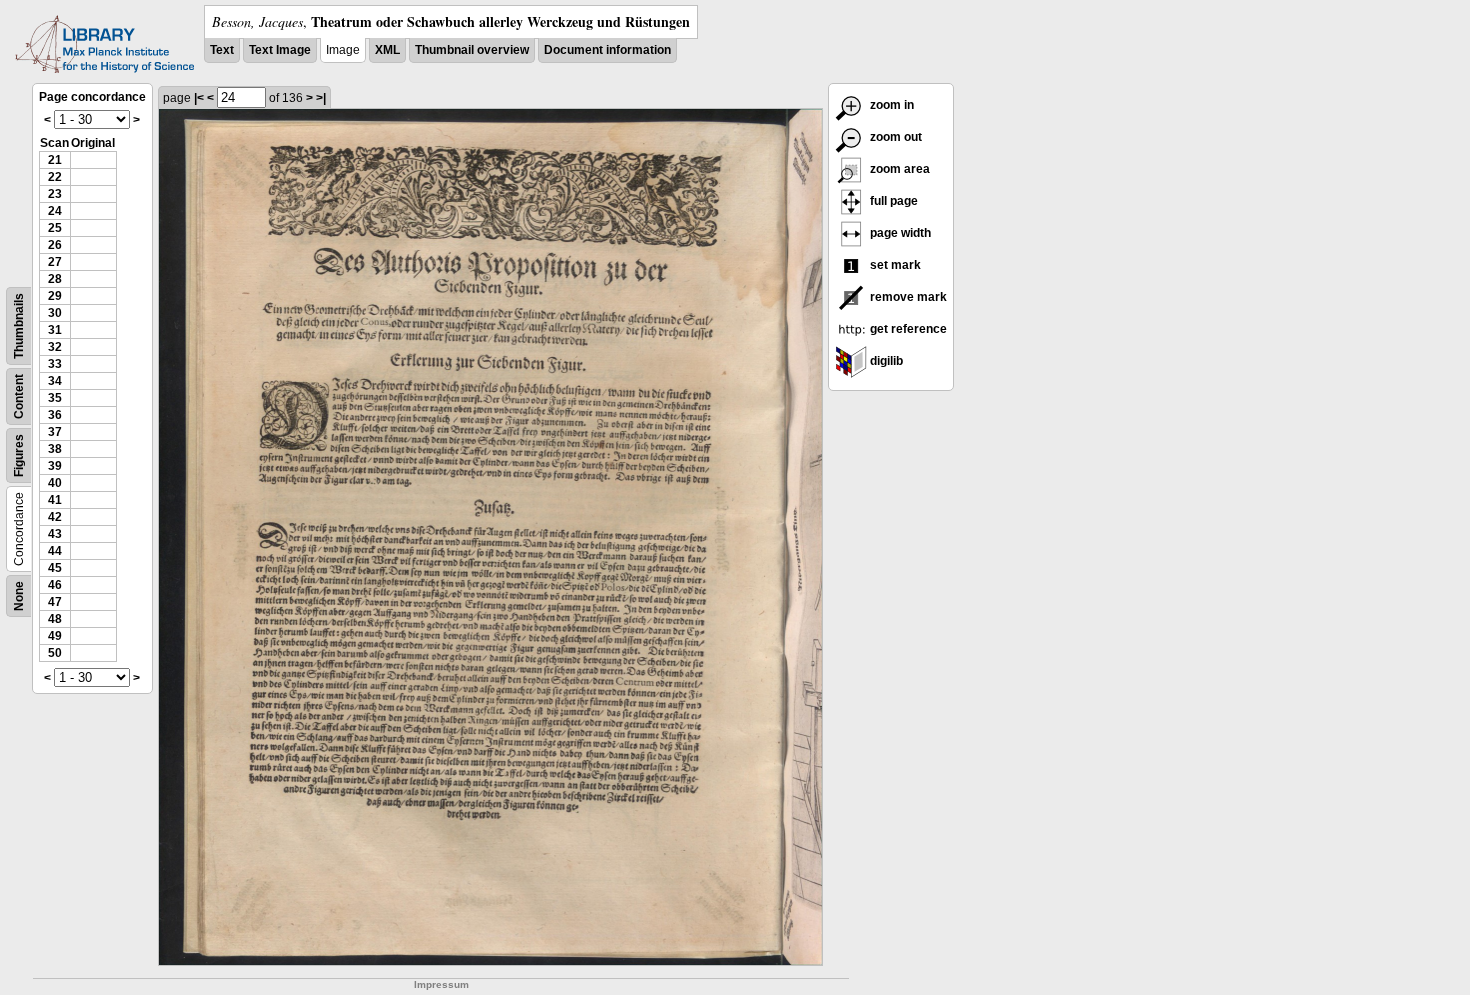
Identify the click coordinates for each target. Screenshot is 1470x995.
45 (55, 568)
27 (55, 262)
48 (55, 619)
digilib (885, 361)
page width (899, 233)
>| (321, 98)
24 (55, 211)
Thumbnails (19, 326)
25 (55, 228)
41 (55, 500)
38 (55, 449)
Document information (607, 50)
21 (55, 160)
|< (199, 98)
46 (55, 585)
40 (55, 483)
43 (55, 534)
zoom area (898, 169)
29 (55, 296)
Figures (19, 455)
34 (55, 381)
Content (19, 396)
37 (55, 432)
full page (892, 201)
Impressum (441, 984)
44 (55, 551)
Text (222, 50)
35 (55, 398)
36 (55, 415)
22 (55, 177)
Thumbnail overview (472, 50)
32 (55, 347)
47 (55, 602)
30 (55, 313)
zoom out (894, 137)
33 (55, 364)
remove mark (907, 297)
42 (55, 517)
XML (387, 50)
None (19, 596)
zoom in (890, 105)
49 (55, 636)
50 (55, 653)
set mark (894, 265)
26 (55, 245)
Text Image (280, 50)
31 (55, 330)
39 (55, 466)
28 (55, 279)
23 (55, 194)
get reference (907, 329)
